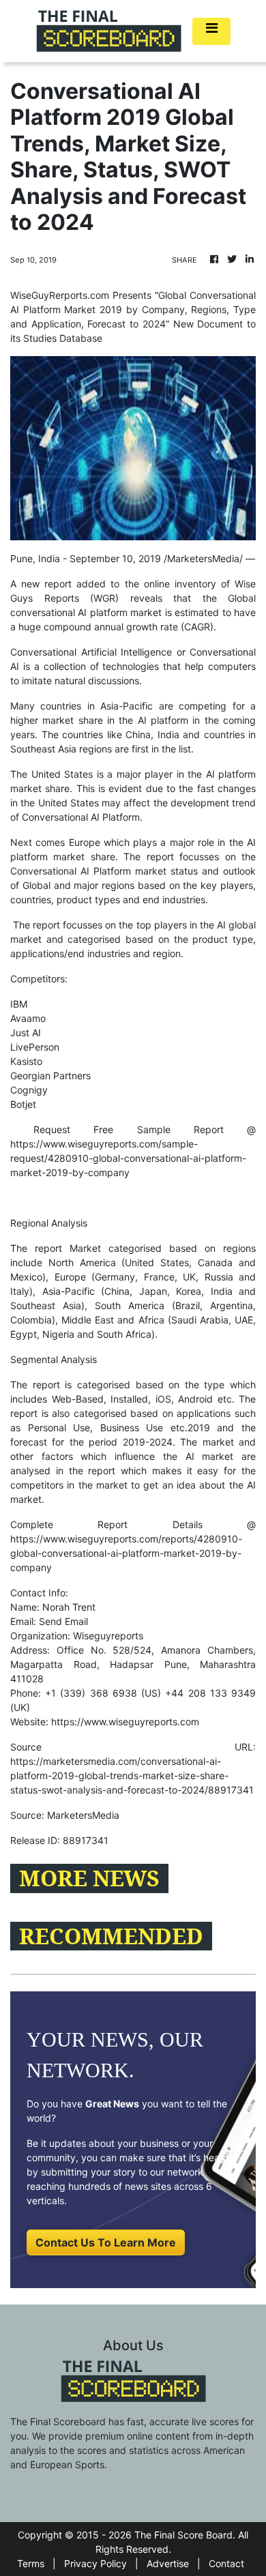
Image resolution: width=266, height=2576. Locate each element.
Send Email (63, 1621)
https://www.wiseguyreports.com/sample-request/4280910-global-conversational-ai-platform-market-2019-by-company (128, 1158)
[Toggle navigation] (211, 31)
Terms (31, 2563)
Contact (226, 2563)
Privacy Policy (95, 2563)
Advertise (168, 2563)
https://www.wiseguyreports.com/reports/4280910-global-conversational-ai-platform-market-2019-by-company (126, 1553)
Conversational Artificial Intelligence (91, 652)
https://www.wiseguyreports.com (125, 1722)
